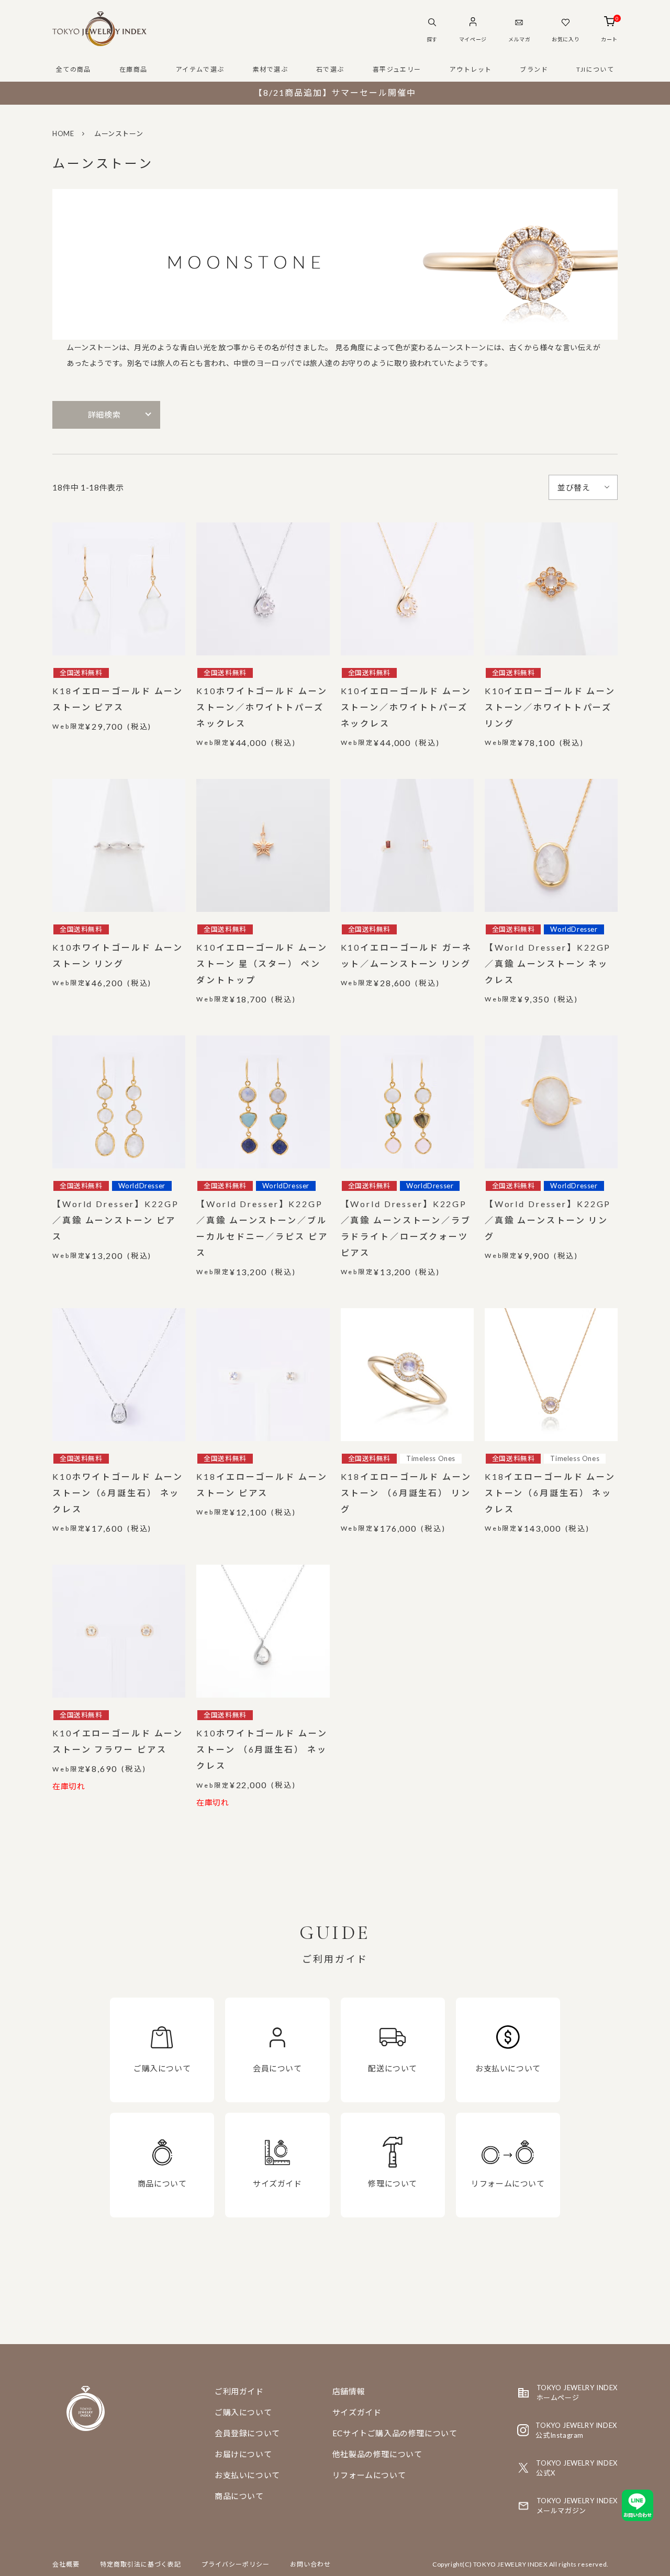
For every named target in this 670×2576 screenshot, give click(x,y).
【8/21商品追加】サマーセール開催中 (335, 92)
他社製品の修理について (377, 2454)
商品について (239, 2496)
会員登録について (247, 2433)
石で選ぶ (330, 69)
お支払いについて (247, 2475)
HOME (63, 133)
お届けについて (243, 2454)
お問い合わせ (310, 2564)
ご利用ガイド (239, 2391)
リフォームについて (369, 2475)
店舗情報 (349, 2391)
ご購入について (243, 2412)
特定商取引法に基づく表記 (141, 2564)
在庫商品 (133, 69)
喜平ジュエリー (397, 69)
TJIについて (595, 69)
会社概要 (66, 2564)
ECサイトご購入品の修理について (395, 2433)
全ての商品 (74, 69)
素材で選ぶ (270, 69)
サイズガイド (357, 2412)
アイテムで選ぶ (200, 69)
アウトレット (471, 69)
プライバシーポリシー (236, 2564)
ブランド (534, 69)
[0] (610, 23)
